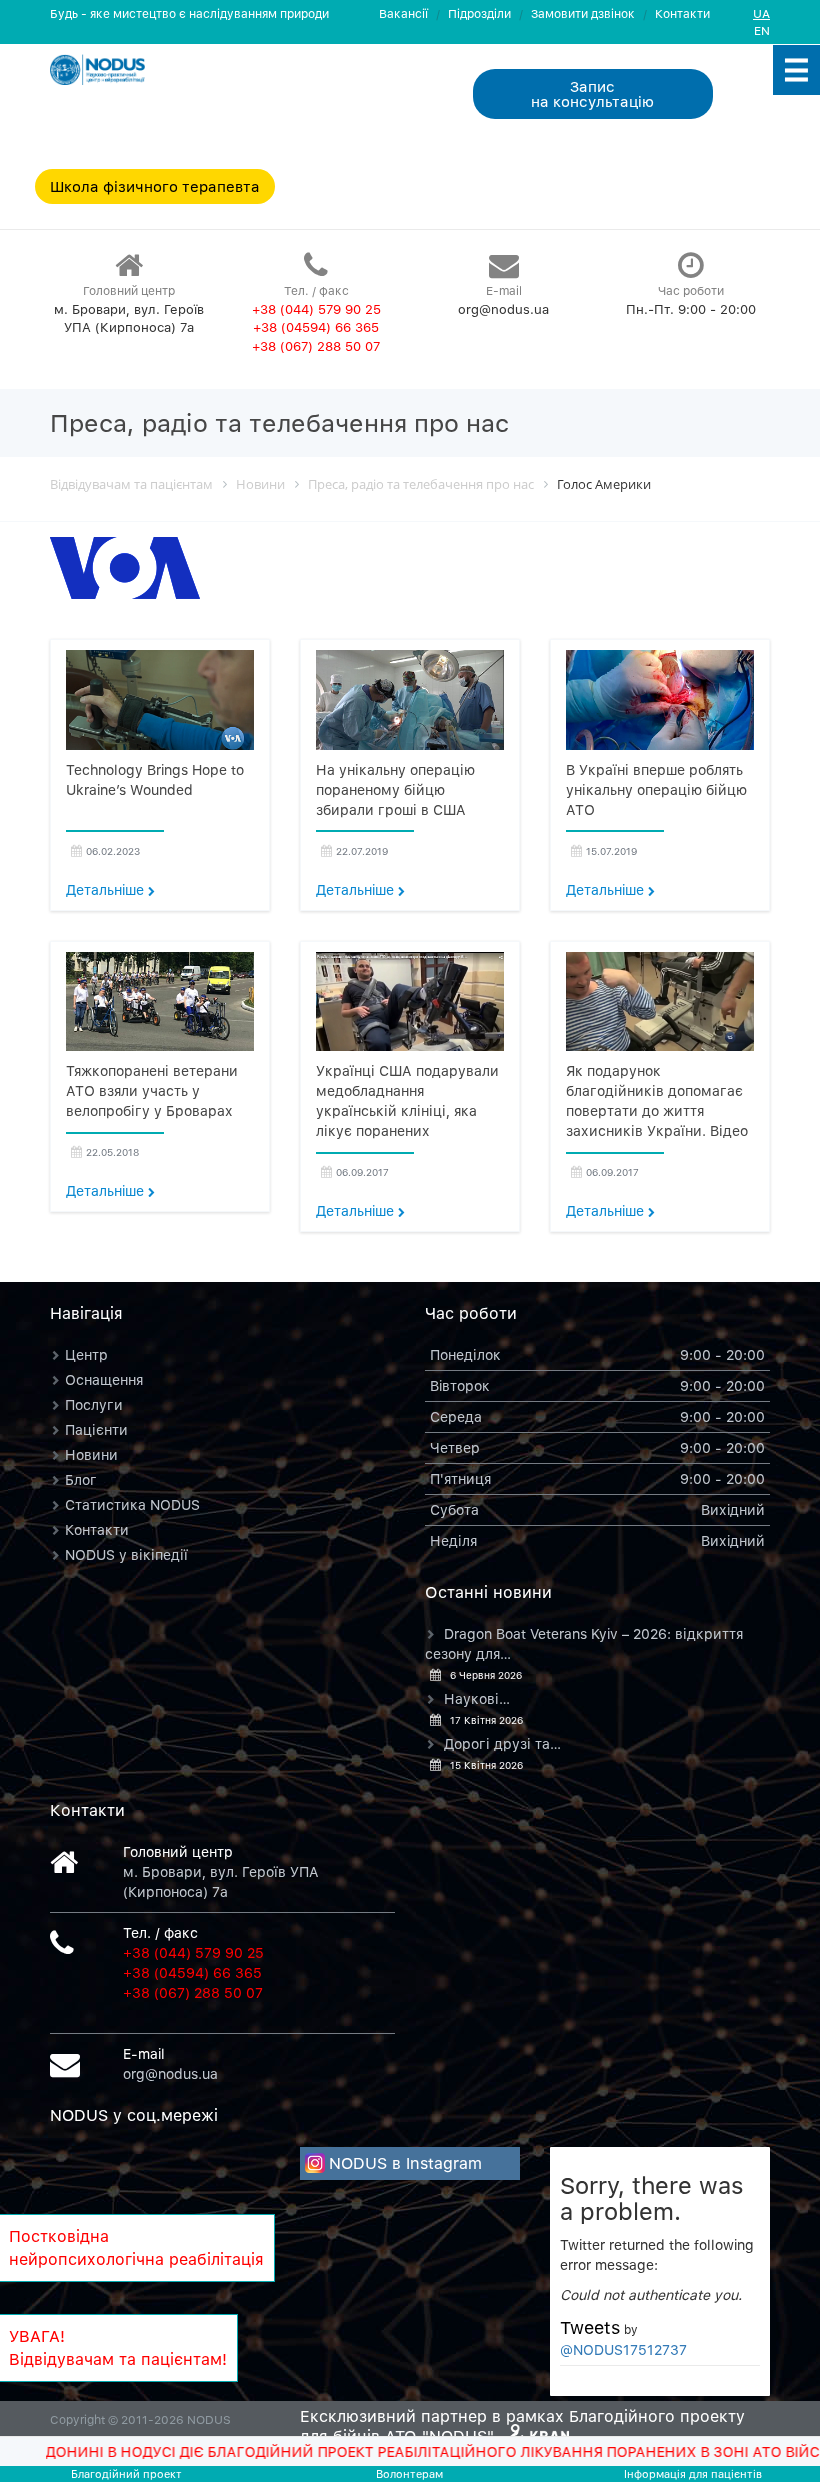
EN (762, 30)
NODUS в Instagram (405, 2163)
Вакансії (403, 13)
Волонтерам (409, 2473)
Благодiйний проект (126, 2473)
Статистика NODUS (132, 1504)
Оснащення (104, 1379)
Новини (91, 1454)
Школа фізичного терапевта (155, 186)
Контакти (682, 13)
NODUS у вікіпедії (126, 1554)
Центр (86, 1354)
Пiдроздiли (479, 13)
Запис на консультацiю (592, 93)
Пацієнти (96, 1429)
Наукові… (477, 1698)
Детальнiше (107, 889)
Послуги (94, 1404)
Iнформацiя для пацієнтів (693, 2473)
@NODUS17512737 (623, 2349)
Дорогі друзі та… (502, 1743)
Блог (81, 1479)
